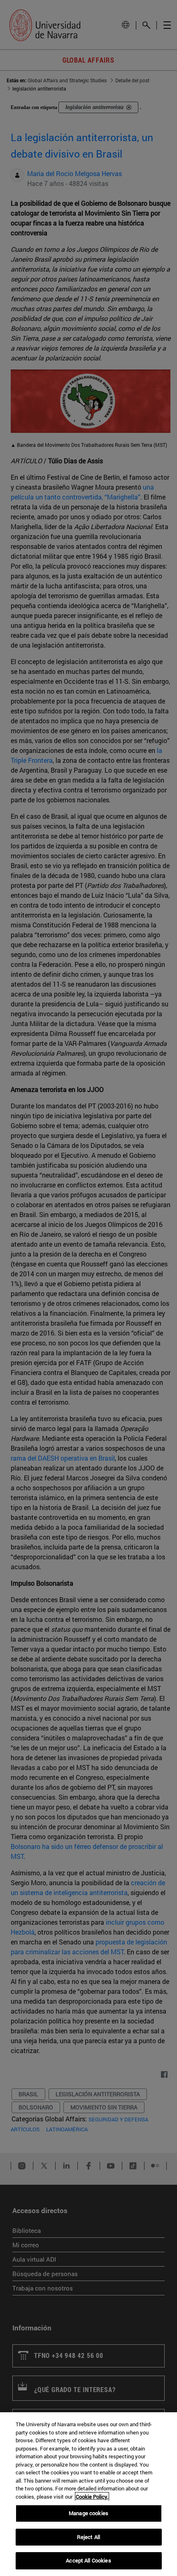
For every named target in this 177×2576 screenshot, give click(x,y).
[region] (88, 2494)
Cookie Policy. (92, 2497)
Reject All (88, 2537)
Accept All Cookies (88, 2560)
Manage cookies (88, 2513)
